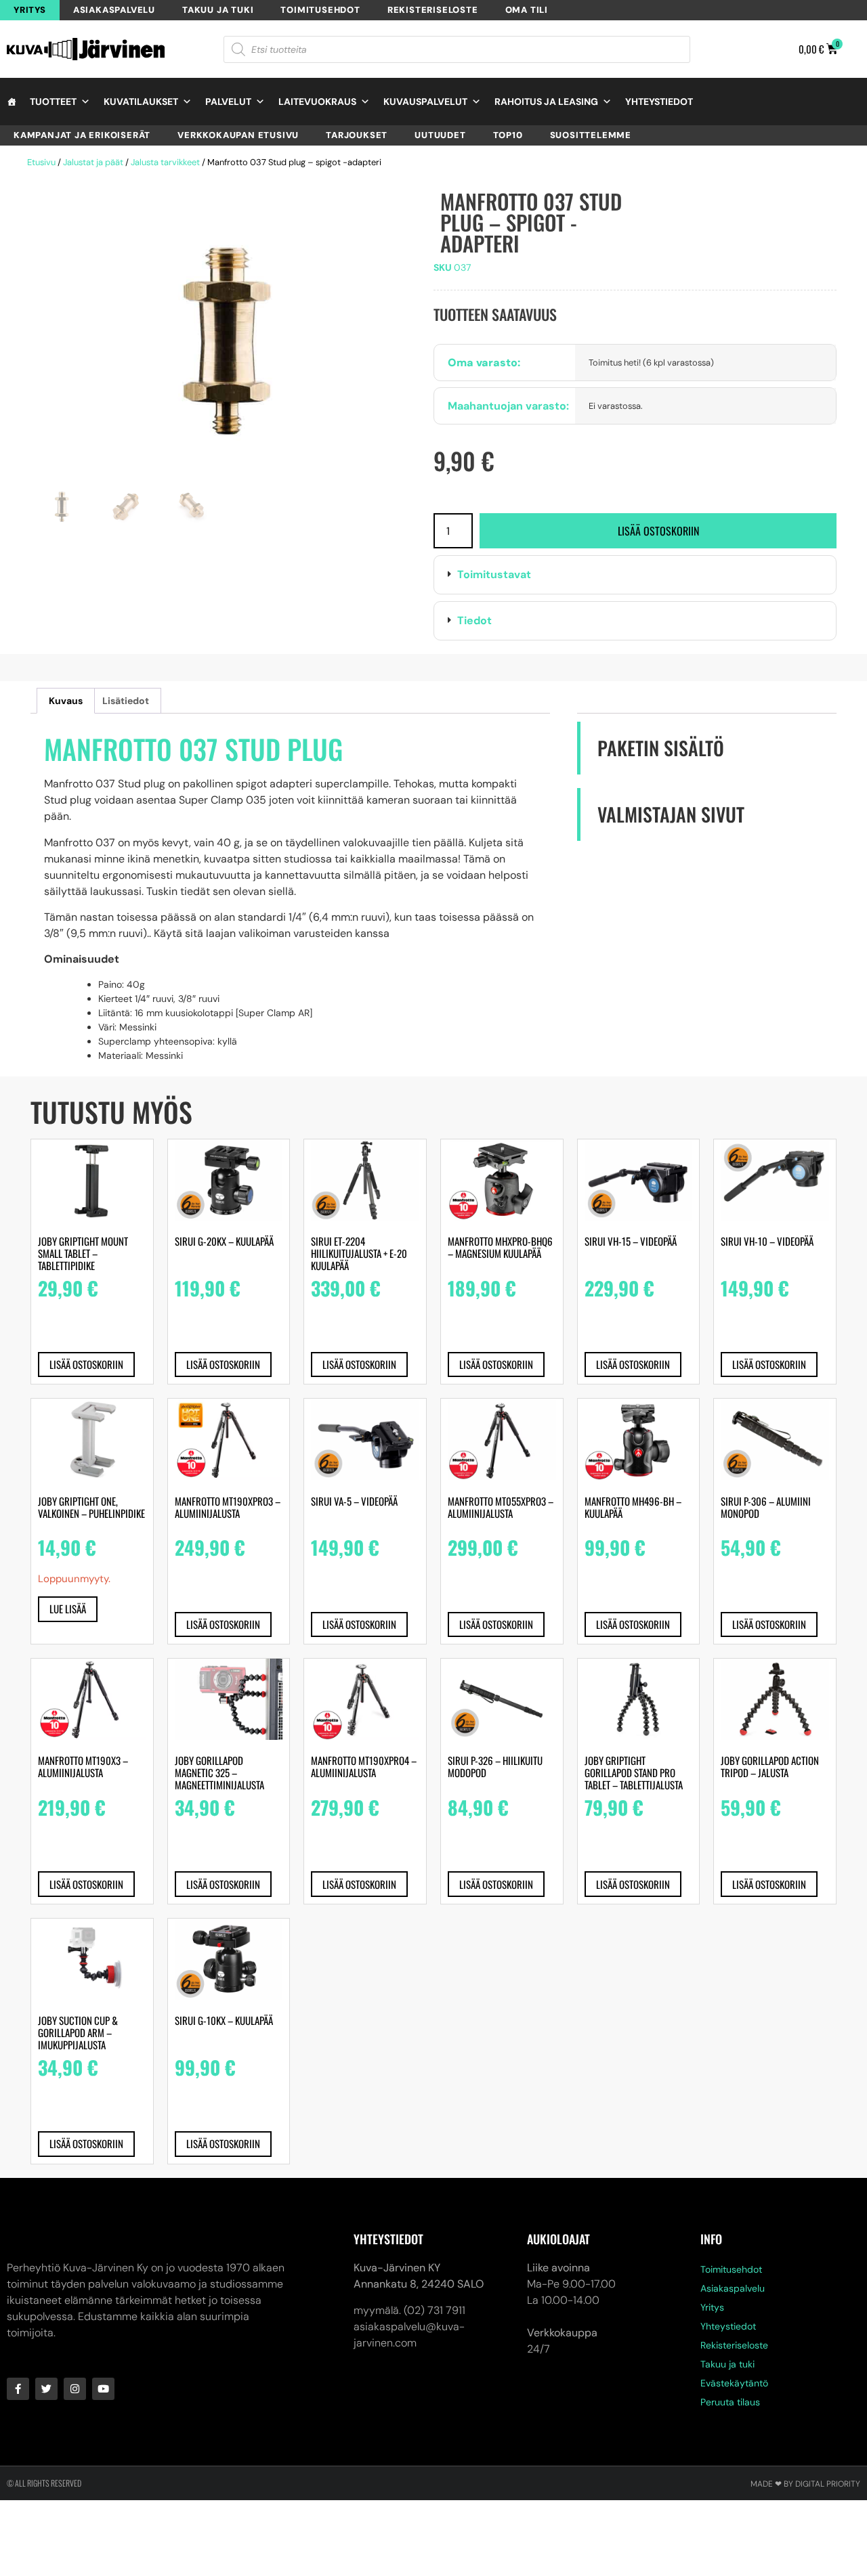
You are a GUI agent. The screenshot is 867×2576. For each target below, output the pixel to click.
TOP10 (508, 135)
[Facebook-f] (18, 2389)
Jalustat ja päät (93, 162)
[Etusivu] (12, 102)
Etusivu (41, 162)
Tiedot (474, 620)
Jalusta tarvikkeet (165, 162)
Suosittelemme (591, 135)
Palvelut (228, 102)
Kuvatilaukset (141, 102)
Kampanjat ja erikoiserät (82, 135)
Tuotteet (53, 102)
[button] (635, 575)
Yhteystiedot (659, 102)
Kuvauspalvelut (425, 102)
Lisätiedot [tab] (126, 701)
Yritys (30, 10)
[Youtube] (103, 2389)
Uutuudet (440, 135)
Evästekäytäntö (734, 2383)
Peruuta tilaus (730, 2402)
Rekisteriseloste (433, 10)
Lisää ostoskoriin (658, 531)
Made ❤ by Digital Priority (805, 2484)
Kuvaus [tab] (66, 701)
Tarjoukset (357, 135)
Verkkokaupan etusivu (238, 135)
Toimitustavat (494, 574)
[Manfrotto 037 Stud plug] (225, 337)
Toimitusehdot (320, 10)
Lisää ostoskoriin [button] (86, 1364)
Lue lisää (68, 1609)
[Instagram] (75, 2389)
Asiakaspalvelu (114, 10)
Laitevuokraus (317, 102)
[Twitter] (46, 2389)
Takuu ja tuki (218, 10)
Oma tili (527, 10)
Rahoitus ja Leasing (546, 102)
